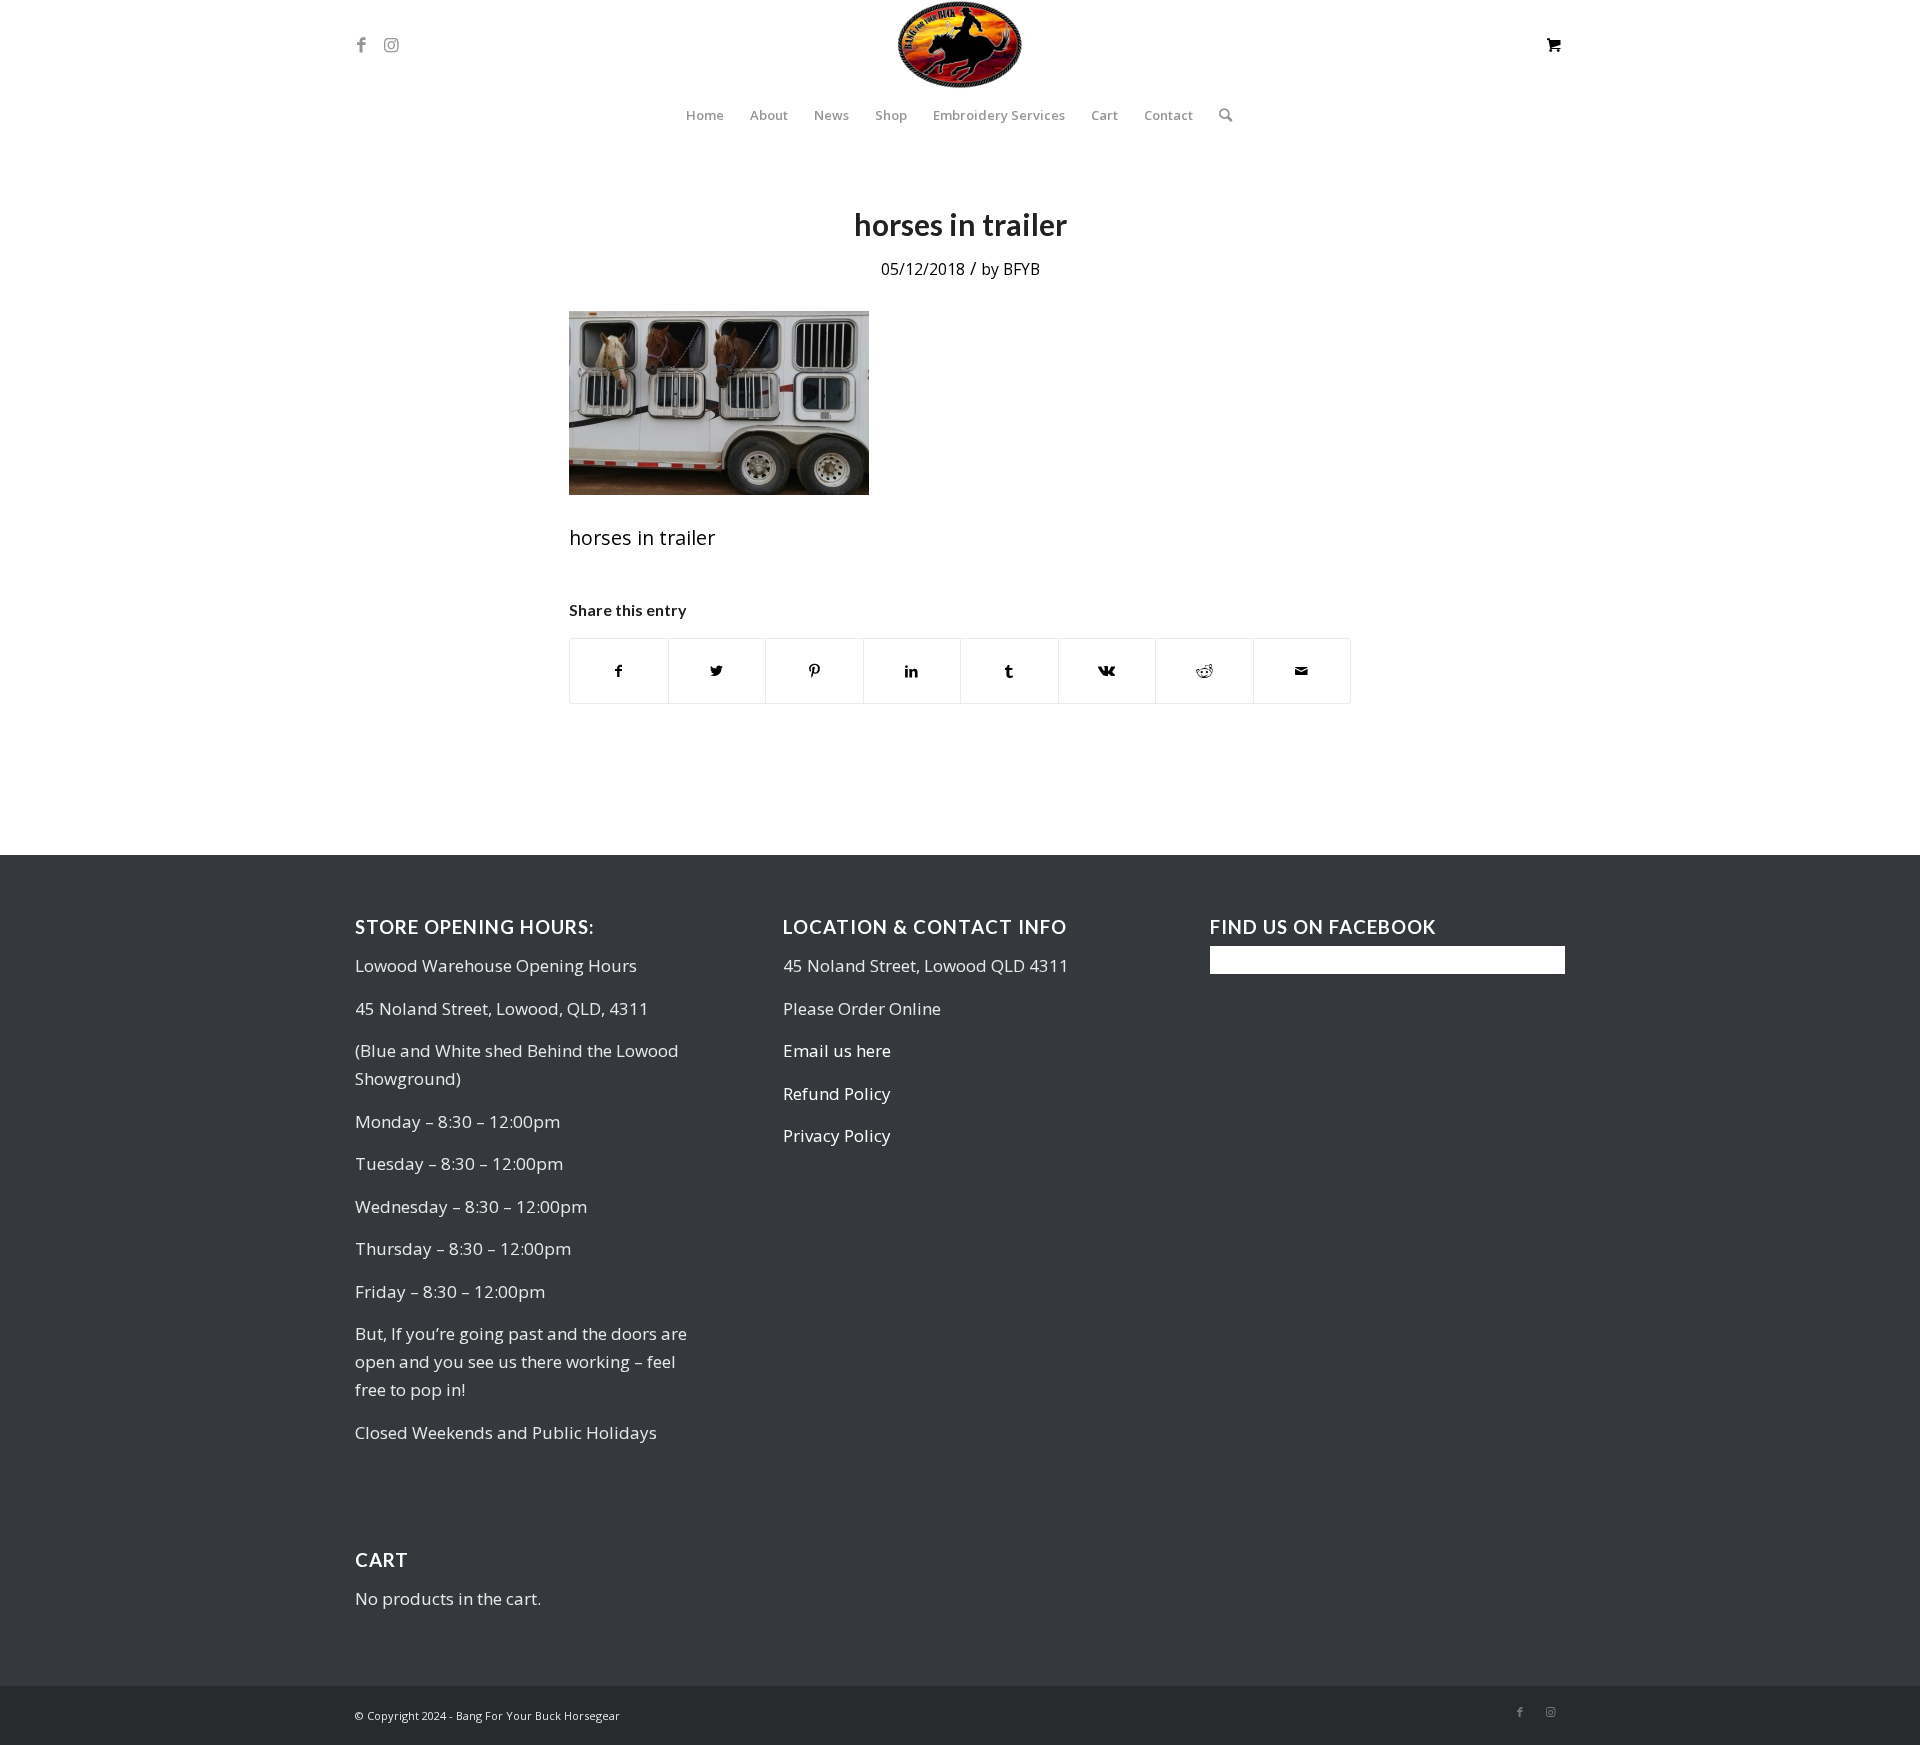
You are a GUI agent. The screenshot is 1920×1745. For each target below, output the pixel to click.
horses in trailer (960, 224)
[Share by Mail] (1302, 671)
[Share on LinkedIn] (912, 671)
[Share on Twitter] (717, 671)
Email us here (837, 1050)
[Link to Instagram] (391, 45)
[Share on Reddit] (1204, 671)
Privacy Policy (837, 1135)
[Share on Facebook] (619, 671)
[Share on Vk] (1107, 671)
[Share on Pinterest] (814, 671)
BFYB (1021, 269)
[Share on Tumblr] (1009, 671)
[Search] (1219, 115)
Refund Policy (837, 1093)
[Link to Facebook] (361, 45)
